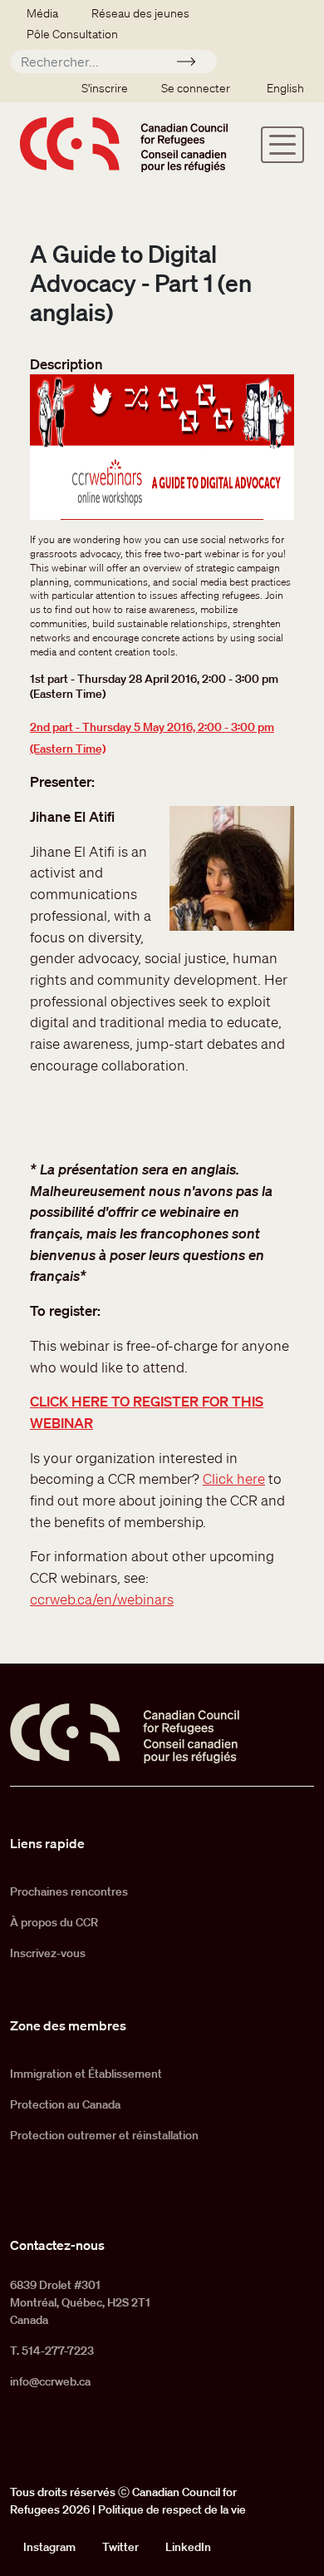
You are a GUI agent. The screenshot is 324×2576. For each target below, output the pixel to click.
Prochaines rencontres (69, 1891)
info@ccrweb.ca (50, 2381)
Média (42, 13)
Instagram (49, 2547)
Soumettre (193, 64)
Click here (234, 1478)
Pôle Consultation (72, 34)
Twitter (120, 2547)
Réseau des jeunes (140, 13)
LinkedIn (188, 2547)
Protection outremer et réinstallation (104, 2135)
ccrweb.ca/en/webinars (102, 1599)
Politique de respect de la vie (172, 2509)
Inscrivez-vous (48, 1953)
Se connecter (196, 88)
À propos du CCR (54, 1922)
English (285, 88)
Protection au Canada (65, 2104)
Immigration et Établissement (86, 2074)
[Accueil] (124, 144)
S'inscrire (105, 88)
